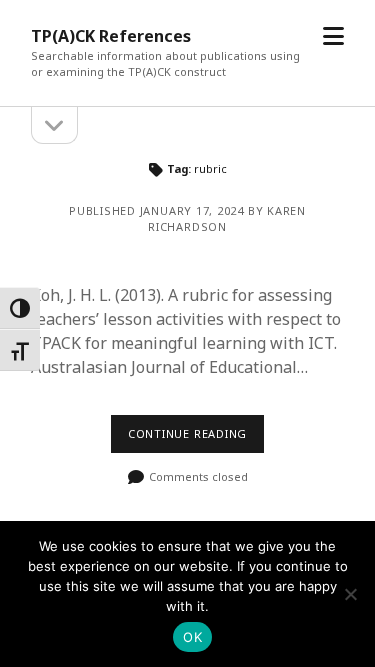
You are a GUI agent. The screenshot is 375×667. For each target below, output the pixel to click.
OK (192, 637)
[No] (350, 594)
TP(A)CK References (111, 36)
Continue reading (187, 433)
